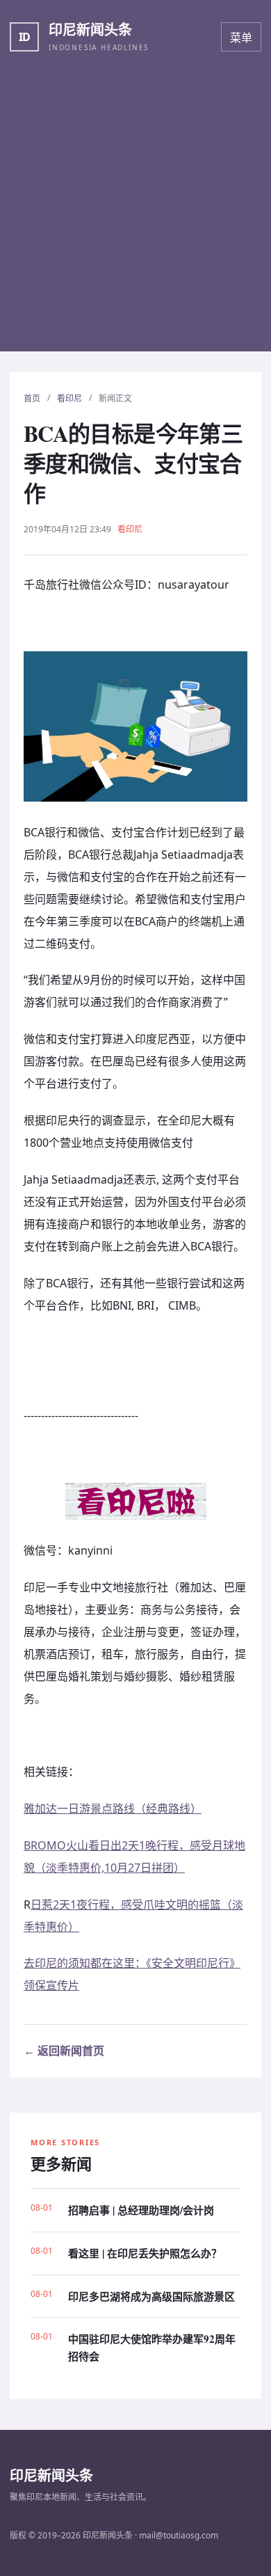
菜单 (241, 38)
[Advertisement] (135, 216)
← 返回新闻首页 (64, 2051)
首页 (32, 398)
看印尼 (69, 398)
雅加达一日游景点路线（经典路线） (113, 1808)
